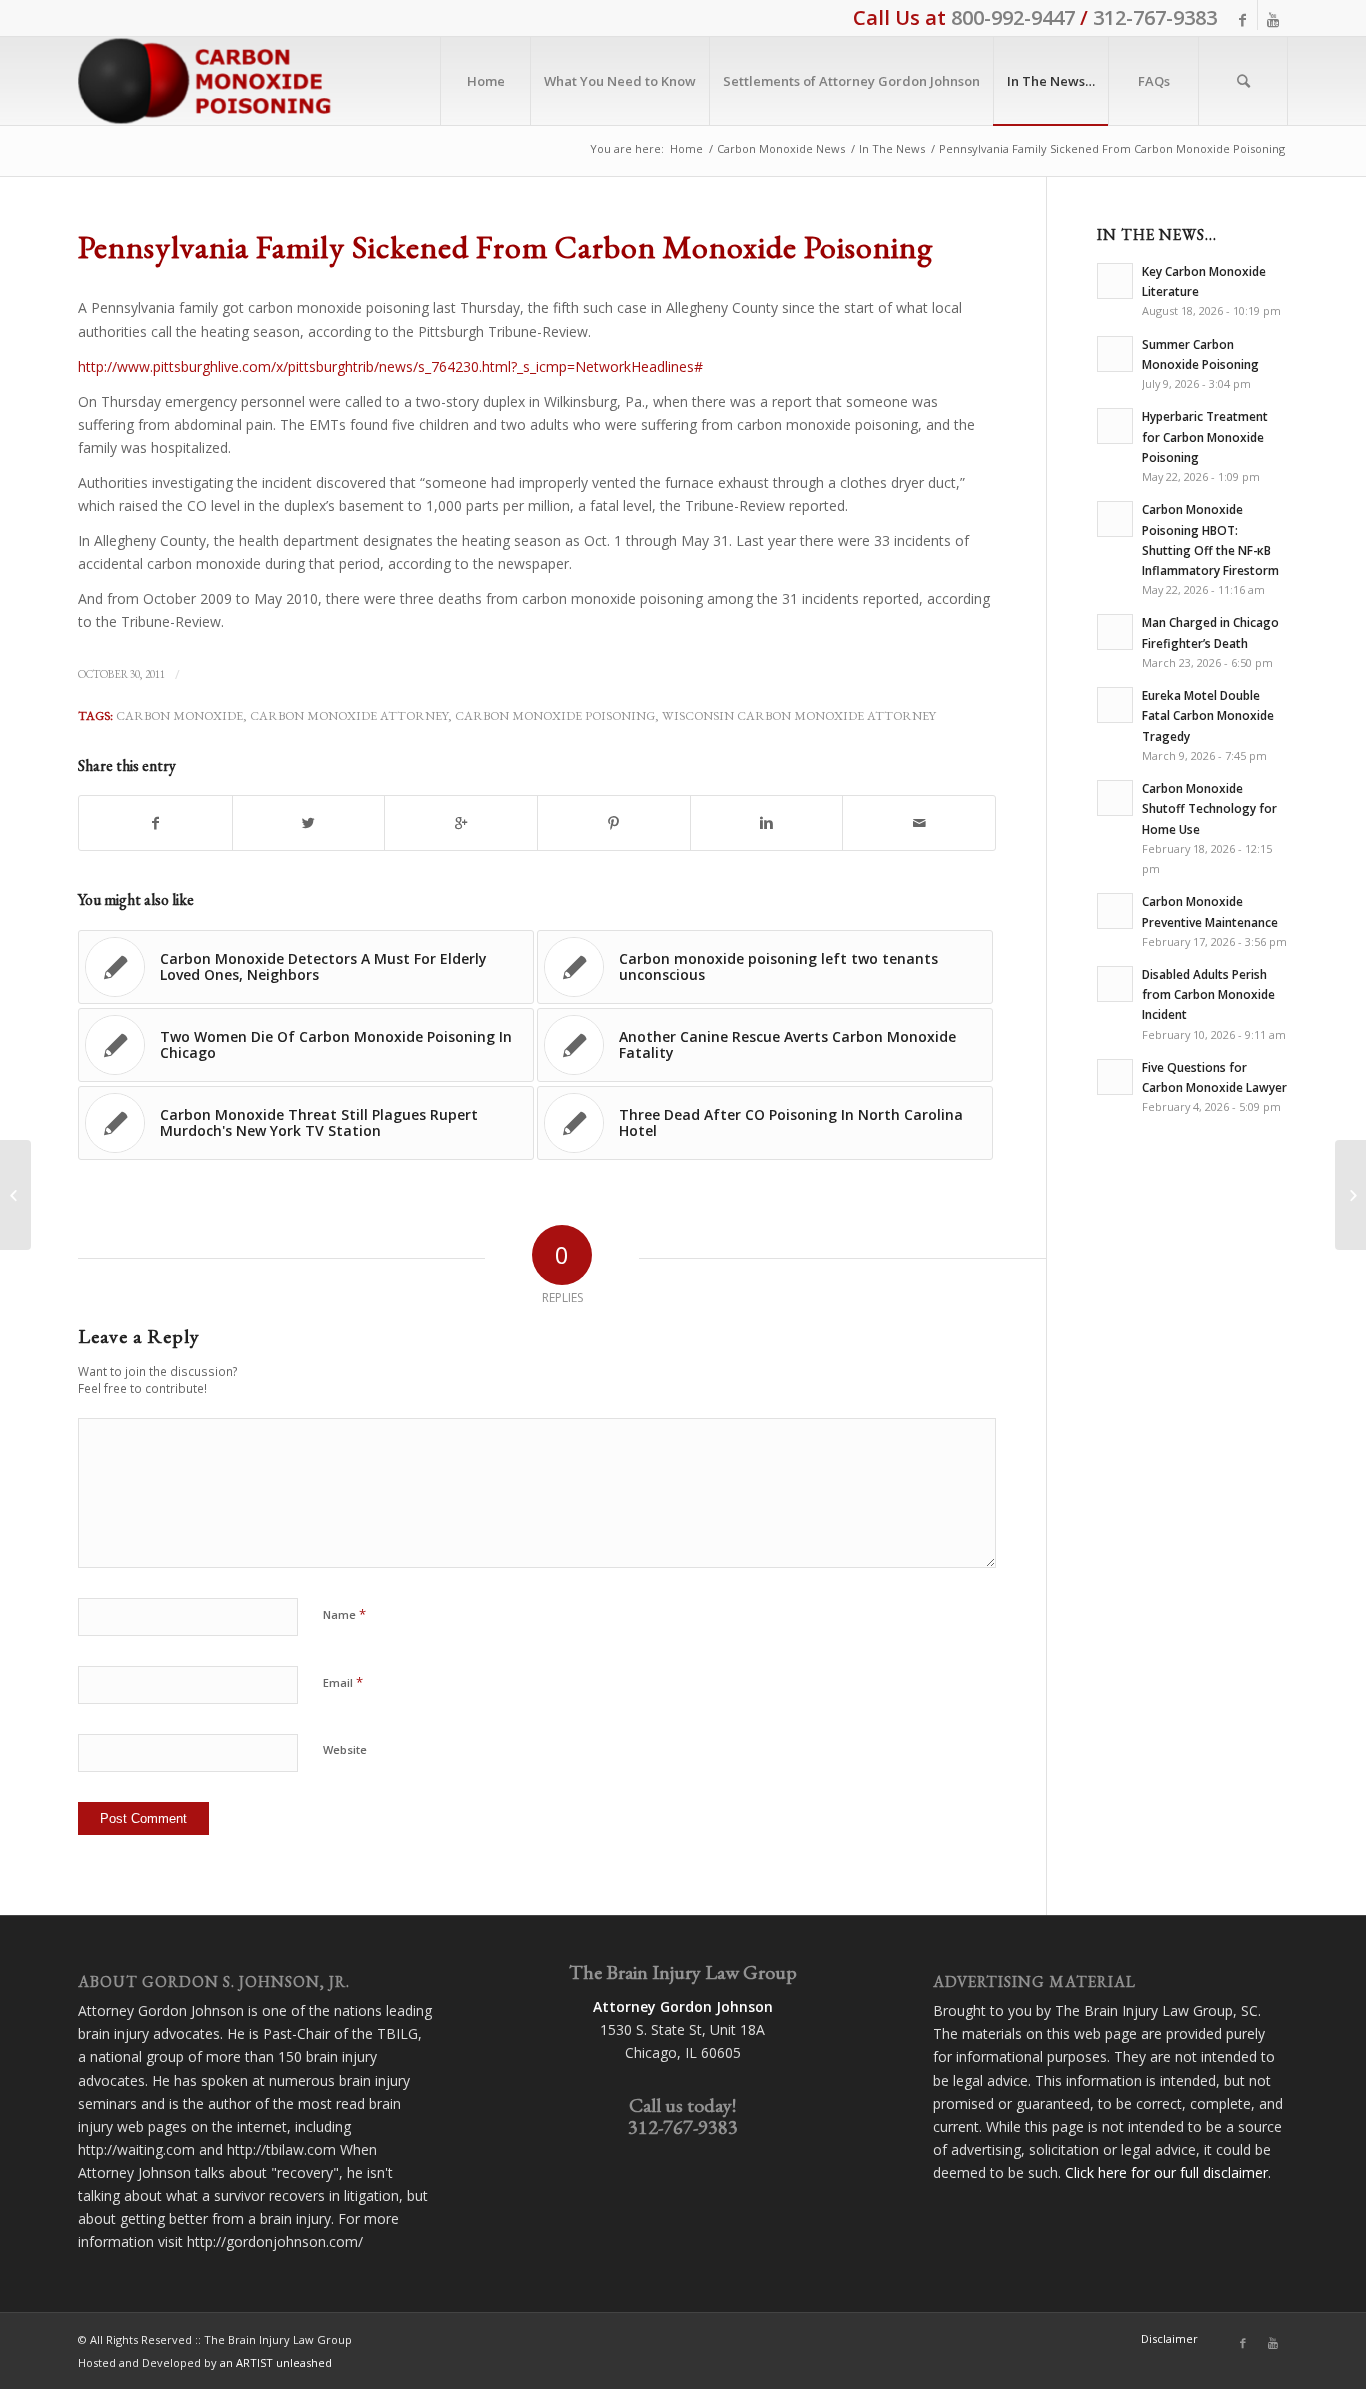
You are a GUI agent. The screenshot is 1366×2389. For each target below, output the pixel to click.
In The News (892, 148)
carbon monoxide (179, 715)
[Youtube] (1273, 20)
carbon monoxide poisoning (555, 715)
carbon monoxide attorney (349, 715)
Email (343, 1682)
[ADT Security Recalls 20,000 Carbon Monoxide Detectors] (15, 1195)
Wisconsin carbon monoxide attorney (799, 715)
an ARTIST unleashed (276, 2362)
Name (344, 1614)
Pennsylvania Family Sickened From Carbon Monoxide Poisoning (505, 247)
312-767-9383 (1155, 17)
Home (686, 148)
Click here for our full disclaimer (1166, 2172)
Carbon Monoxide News (781, 148)
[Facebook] (1242, 20)
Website (345, 1749)
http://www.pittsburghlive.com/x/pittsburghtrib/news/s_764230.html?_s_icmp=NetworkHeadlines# (390, 366)
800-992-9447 (1013, 17)
